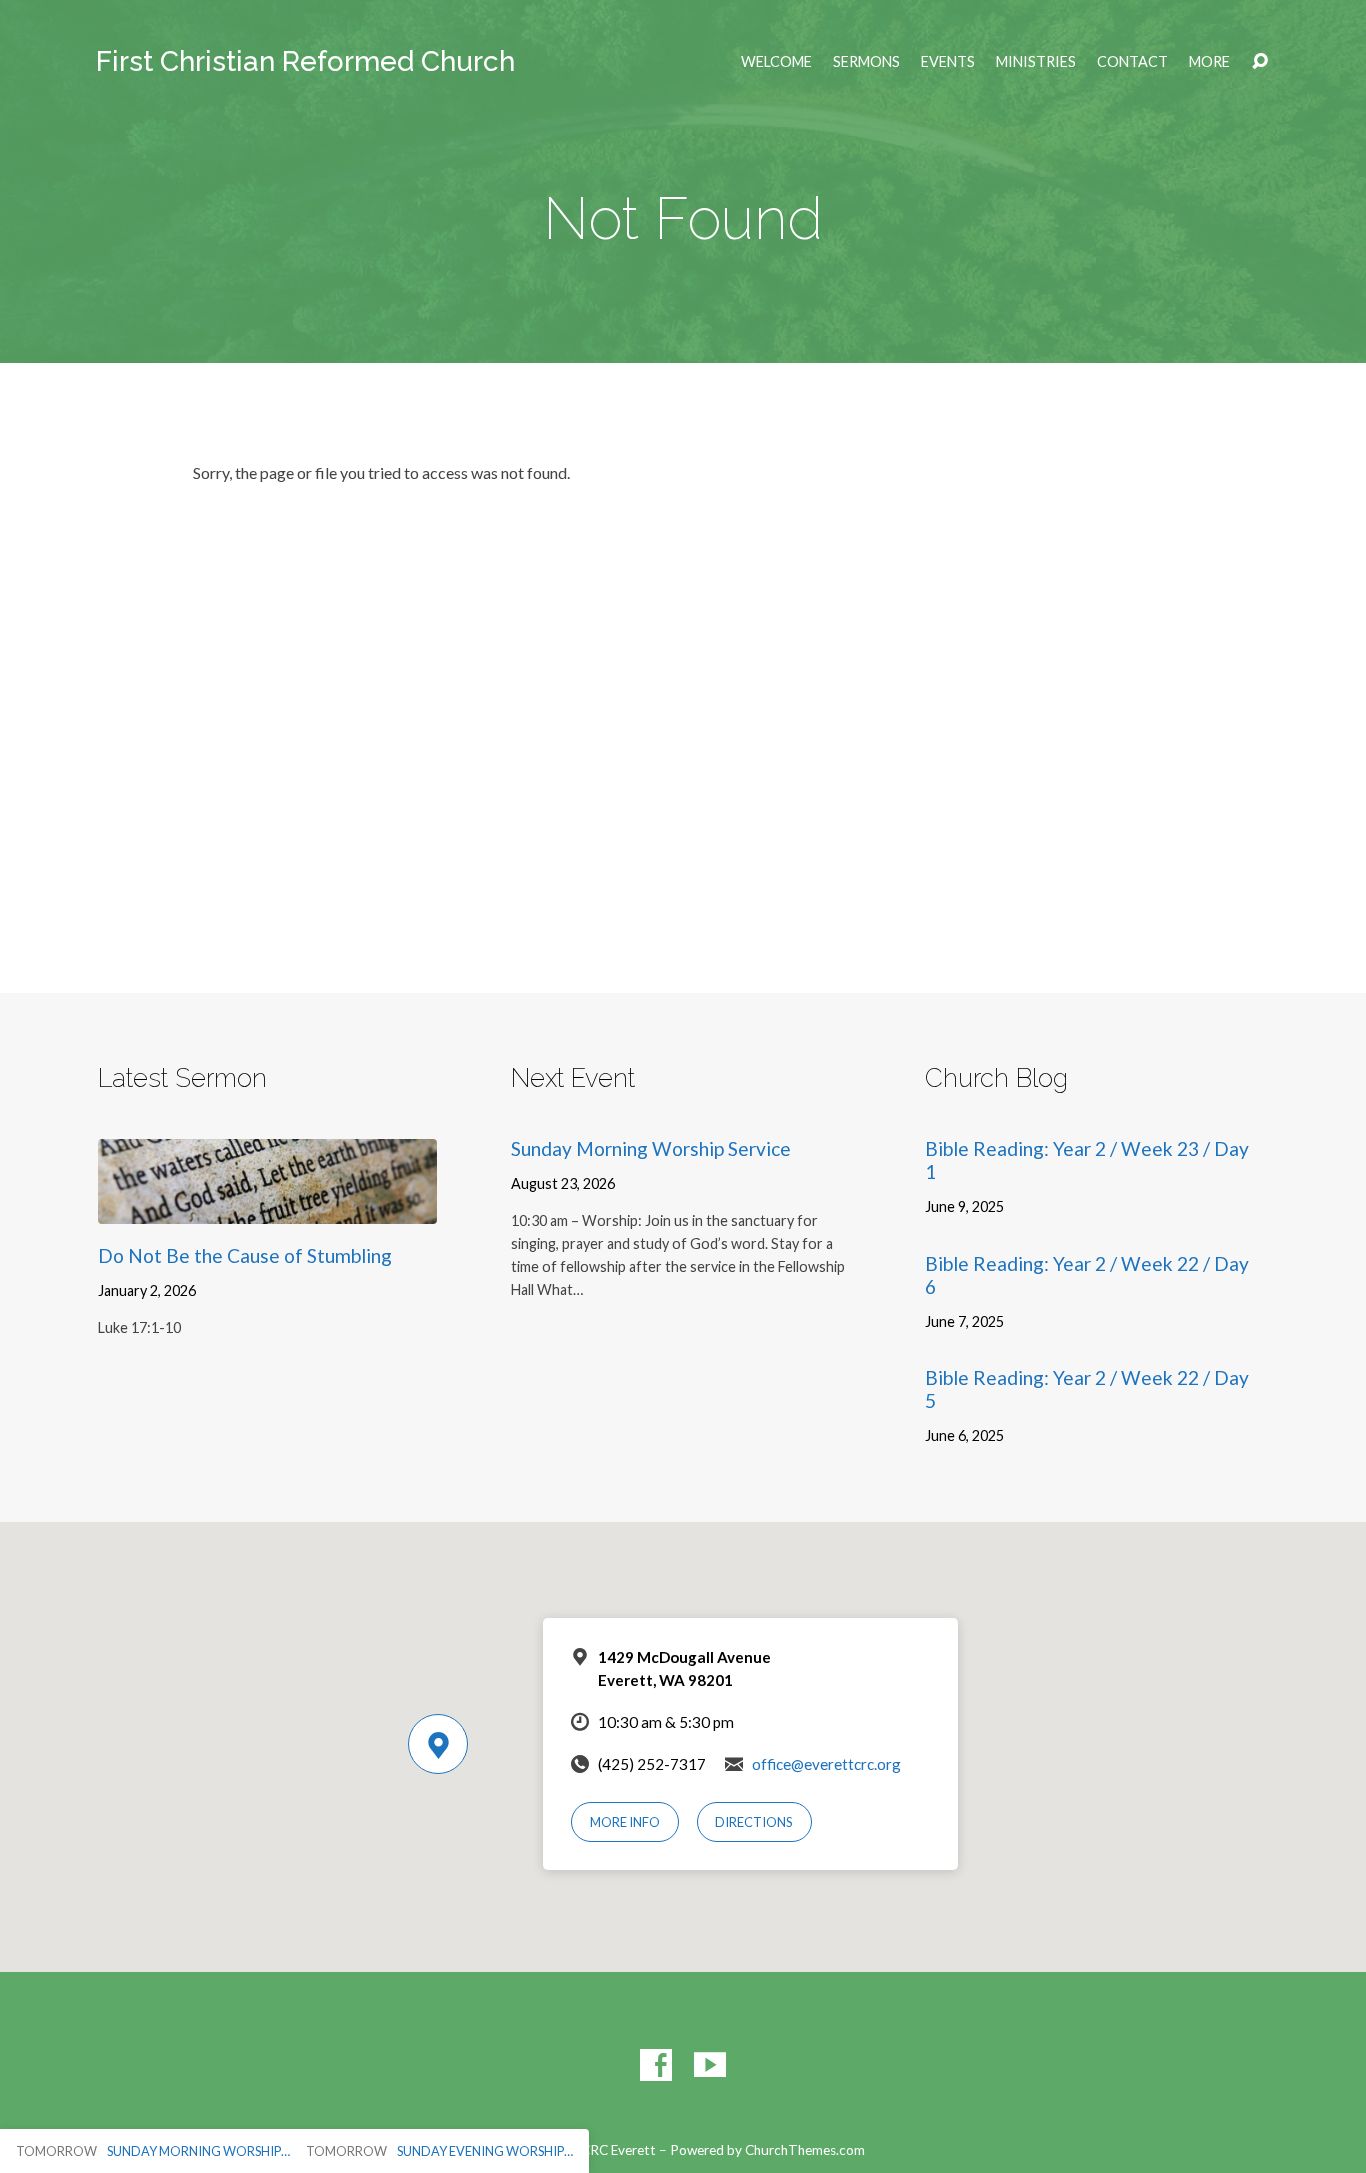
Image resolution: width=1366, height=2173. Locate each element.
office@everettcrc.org (826, 1764)
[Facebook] (656, 2065)
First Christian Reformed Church (305, 61)
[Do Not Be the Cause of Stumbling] (267, 1208)
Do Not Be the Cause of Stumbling (245, 1255)
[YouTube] (710, 2065)
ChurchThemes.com (805, 2150)
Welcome (776, 62)
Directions (754, 1822)
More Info (625, 1822)
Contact (1132, 62)
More (1209, 62)
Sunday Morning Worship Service (651, 1148)
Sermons (866, 62)
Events (948, 62)
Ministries (1036, 62)
